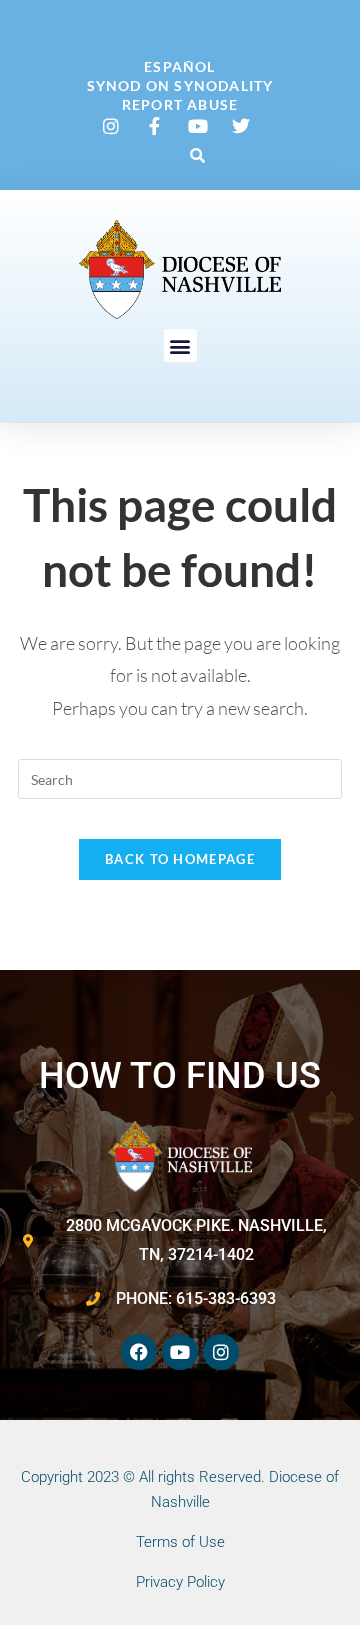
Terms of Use (180, 1542)
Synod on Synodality (180, 85)
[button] (197, 155)
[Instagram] (221, 1352)
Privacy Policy (180, 1582)
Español (179, 66)
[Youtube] (180, 1352)
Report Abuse (180, 104)
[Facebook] (139, 1352)
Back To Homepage (180, 859)
